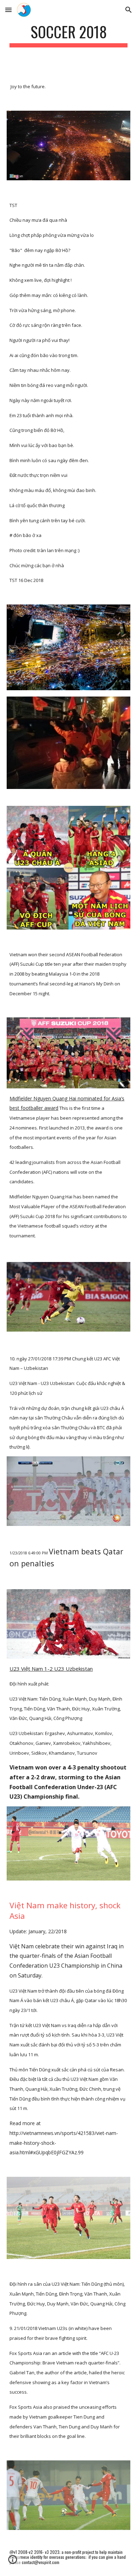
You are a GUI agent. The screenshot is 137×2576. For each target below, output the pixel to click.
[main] (68, 35)
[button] (8, 10)
